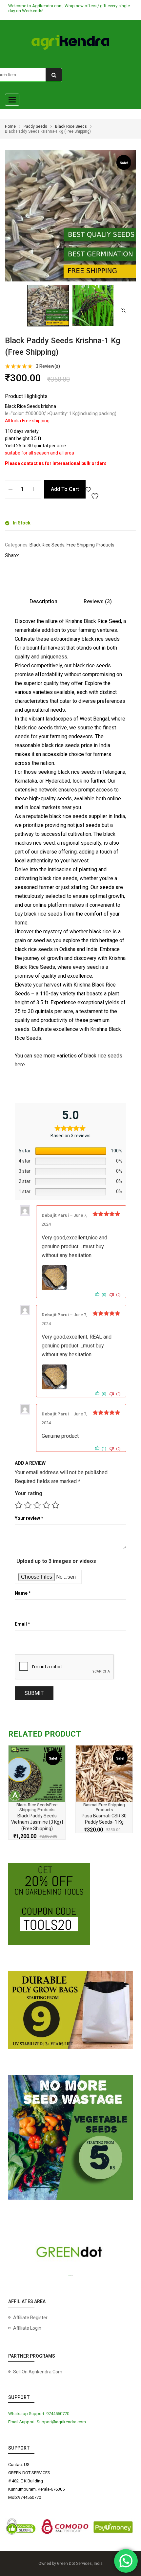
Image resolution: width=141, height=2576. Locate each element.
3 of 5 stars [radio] (37, 1505)
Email (22, 1624)
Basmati (24, 1805)
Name (23, 1593)
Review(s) (48, 366)
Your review (29, 1518)
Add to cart (65, 489)
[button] (123, 310)
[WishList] (93, 489)
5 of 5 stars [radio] (55, 1505)
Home (10, 126)
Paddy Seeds (35, 126)
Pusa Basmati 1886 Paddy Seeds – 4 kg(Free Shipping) (104, 1822)
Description (43, 601)
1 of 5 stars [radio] (19, 1505)
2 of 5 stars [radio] (28, 1505)
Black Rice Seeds (71, 126)
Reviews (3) (98, 601)
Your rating (29, 1493)
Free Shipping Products (91, 545)
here (20, 1065)
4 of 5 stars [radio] (46, 1505)
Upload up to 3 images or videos (56, 1561)
